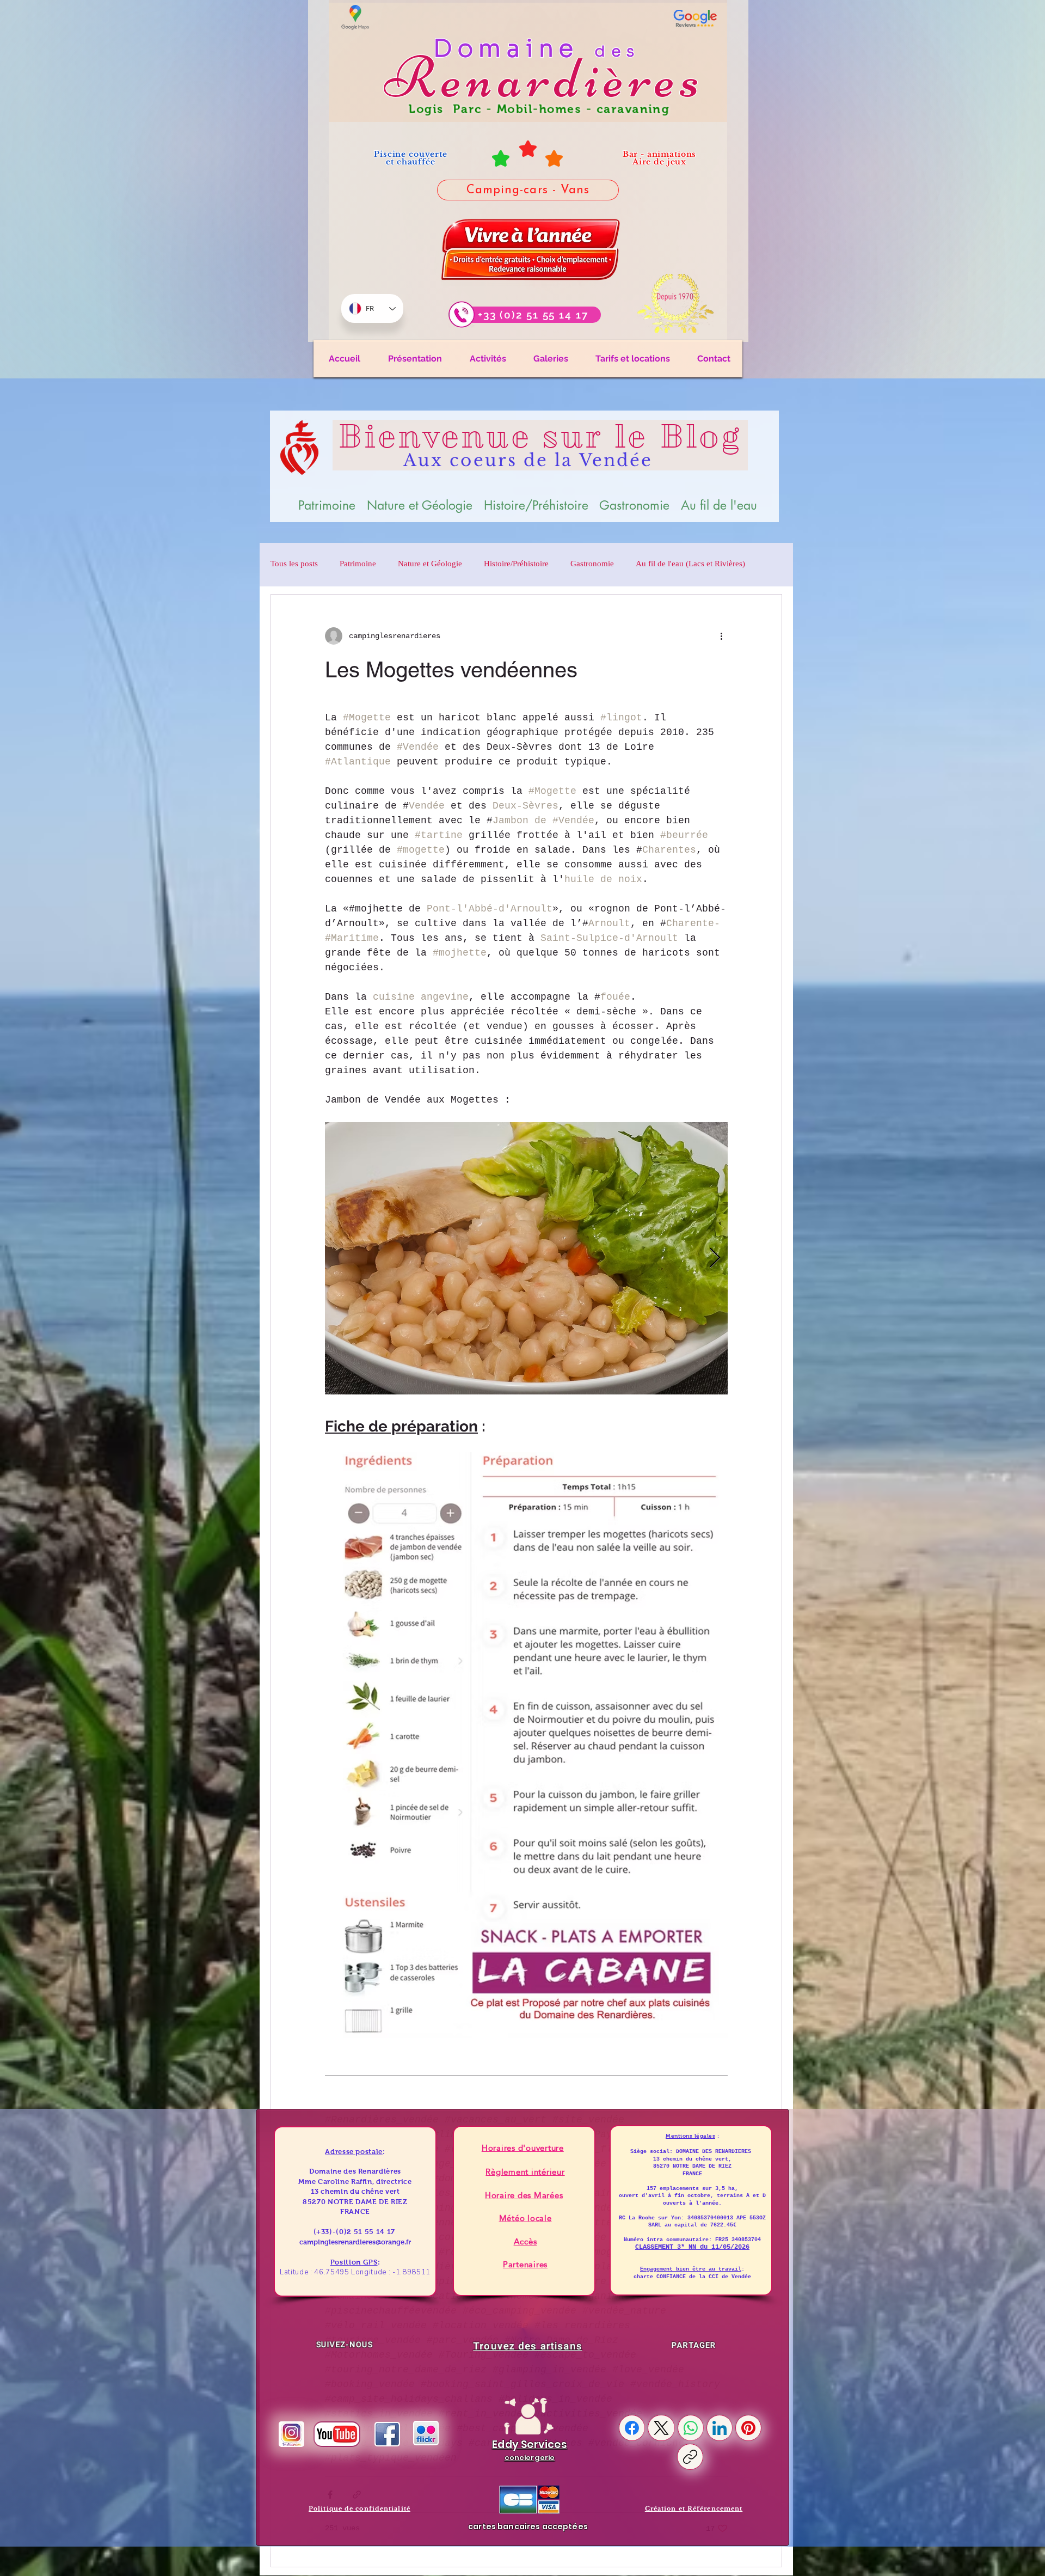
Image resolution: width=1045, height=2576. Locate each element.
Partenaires (525, 2264)
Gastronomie (592, 565)
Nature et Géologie (430, 565)
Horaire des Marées (524, 2195)
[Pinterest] (748, 2428)
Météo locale (525, 2218)
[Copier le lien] (690, 2457)
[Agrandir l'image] (714, 1136)
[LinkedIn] (720, 2428)
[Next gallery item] (715, 1259)
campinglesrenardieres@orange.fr (355, 2242)
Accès (525, 2241)
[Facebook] (632, 2428)
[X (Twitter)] (661, 2428)
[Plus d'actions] (721, 636)
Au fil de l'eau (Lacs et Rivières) (690, 565)
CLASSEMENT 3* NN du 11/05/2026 (692, 2247)
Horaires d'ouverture (523, 2148)
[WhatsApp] (691, 2428)
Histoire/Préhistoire (516, 565)
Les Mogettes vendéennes (451, 670)
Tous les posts (294, 565)
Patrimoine (358, 565)
